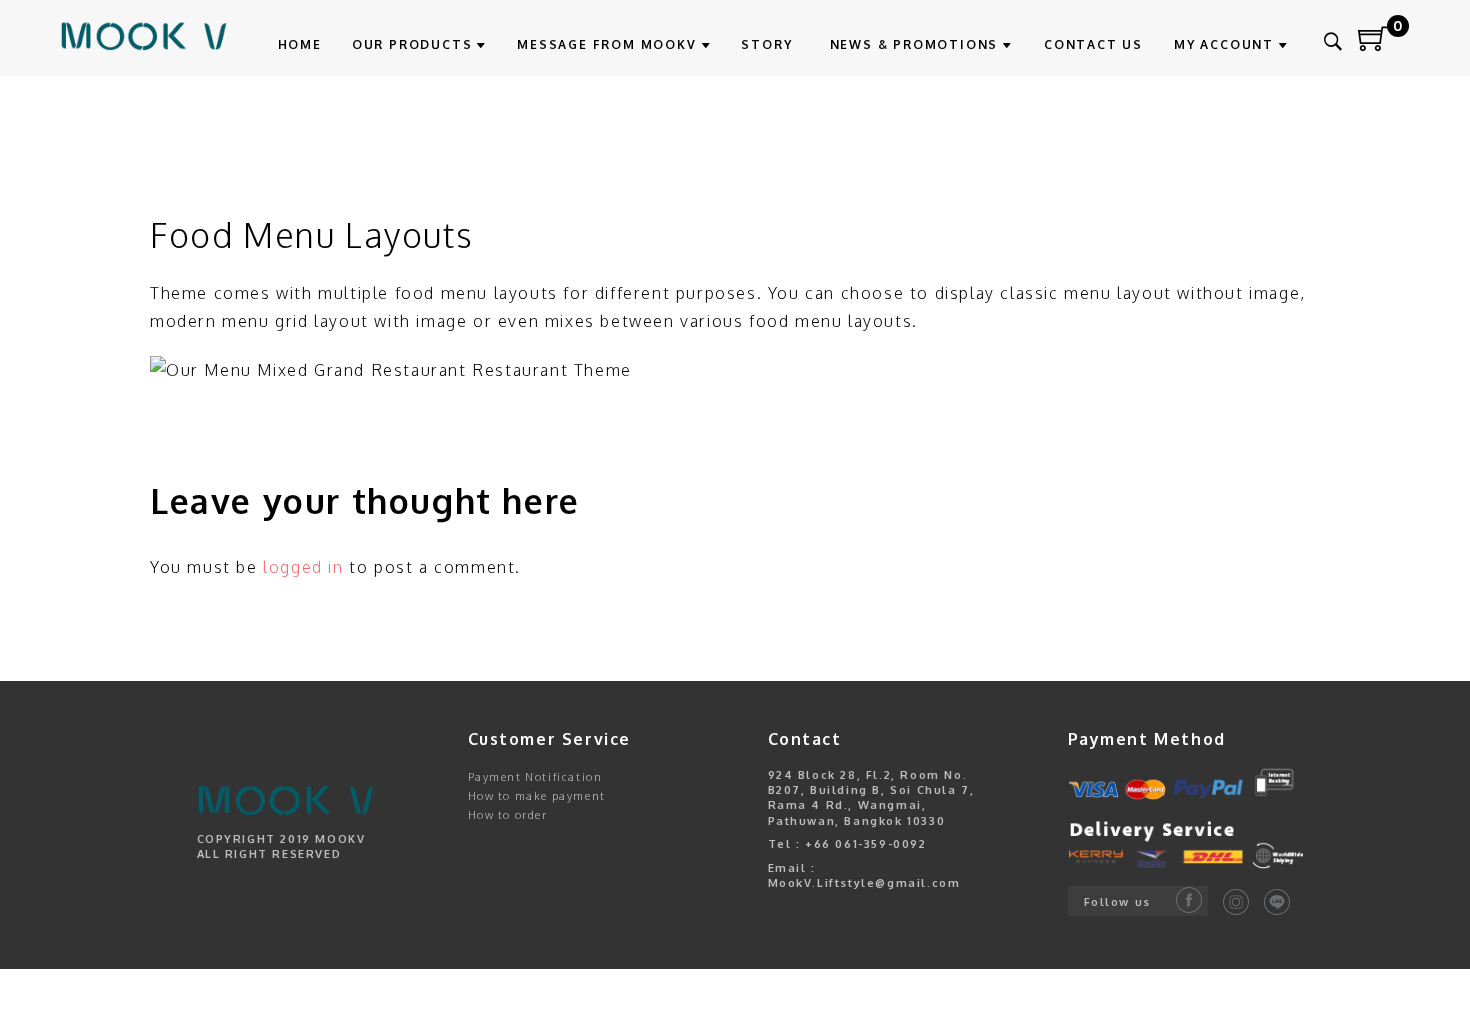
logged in (303, 567)
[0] (1374, 45)
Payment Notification (535, 777)
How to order (508, 815)
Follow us (1117, 902)
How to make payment (537, 796)
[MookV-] (144, 35)
